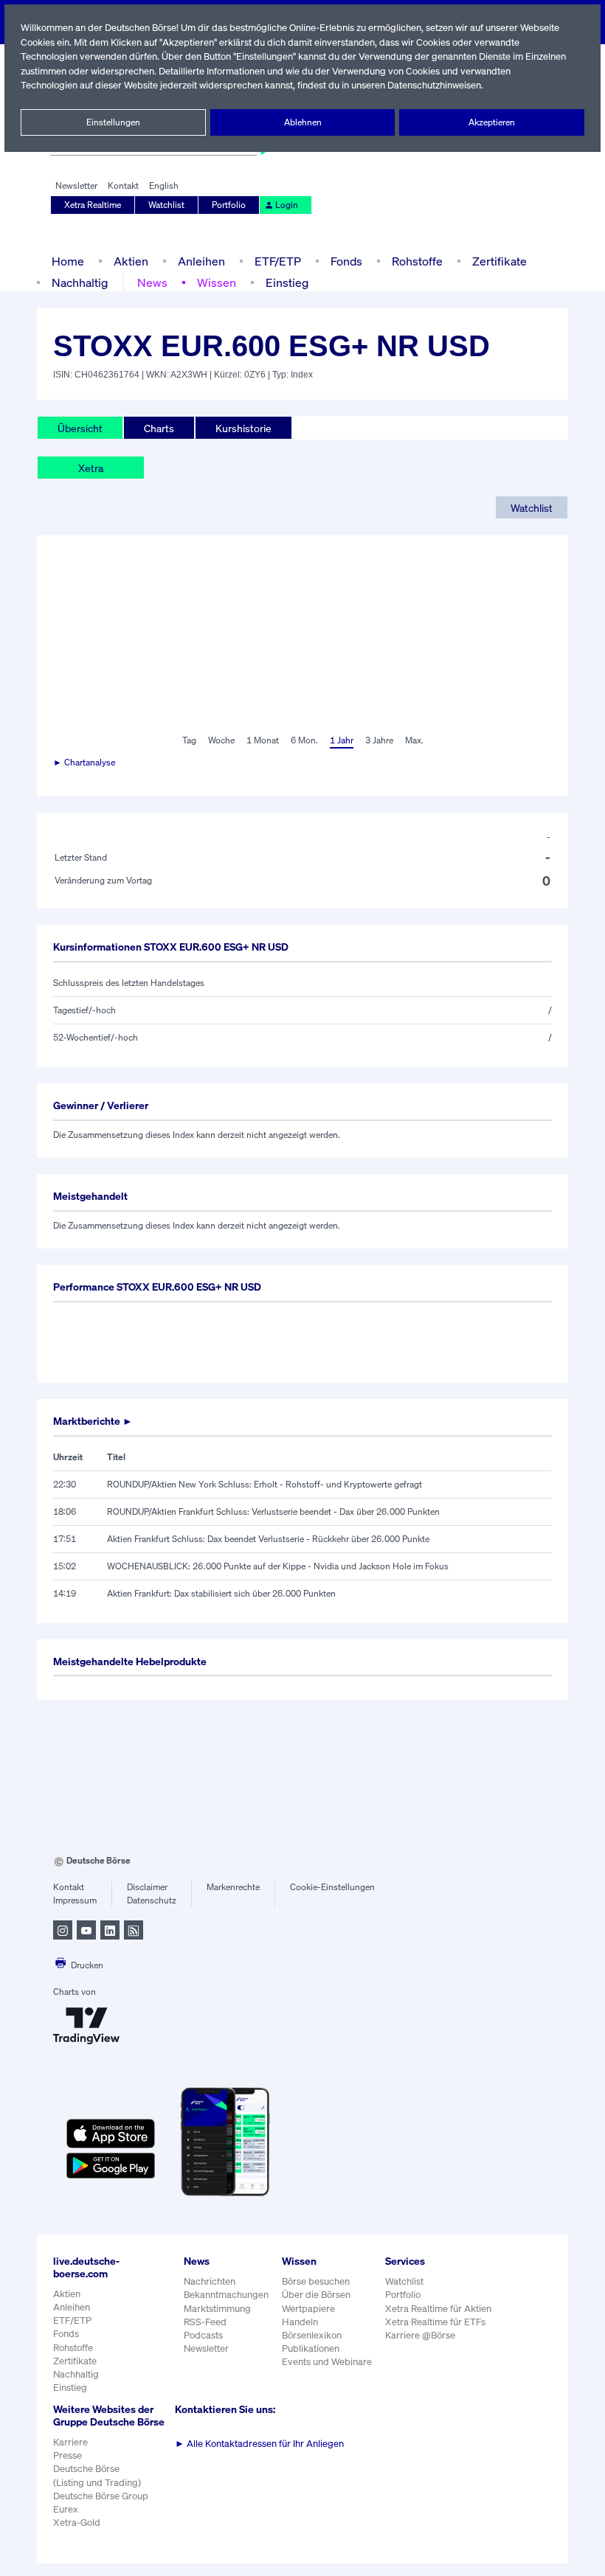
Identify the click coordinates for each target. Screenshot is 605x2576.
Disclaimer (147, 1887)
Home (68, 261)
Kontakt (123, 185)
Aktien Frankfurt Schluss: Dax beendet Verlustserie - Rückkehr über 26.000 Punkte (268, 1539)
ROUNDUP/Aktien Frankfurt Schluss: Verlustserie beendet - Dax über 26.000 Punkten (273, 1511)
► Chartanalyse (84, 762)
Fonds (346, 261)
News (152, 282)
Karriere (70, 2442)
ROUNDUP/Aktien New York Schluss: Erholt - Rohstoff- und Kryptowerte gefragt (265, 1484)
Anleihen (201, 261)
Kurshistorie (243, 428)
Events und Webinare (327, 2362)
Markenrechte (233, 1887)
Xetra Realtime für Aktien (438, 2309)
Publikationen (311, 2348)
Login (287, 205)
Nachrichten (210, 2281)
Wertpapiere (308, 2309)
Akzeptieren (492, 122)
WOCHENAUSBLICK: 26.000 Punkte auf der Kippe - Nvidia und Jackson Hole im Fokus (278, 1566)
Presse (68, 2455)
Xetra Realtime (93, 205)
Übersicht (80, 428)
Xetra (91, 468)
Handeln (300, 2322)
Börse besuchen (316, 2281)
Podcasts (203, 2335)
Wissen (217, 282)
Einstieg (287, 282)
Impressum (75, 1900)
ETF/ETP (278, 261)
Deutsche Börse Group (101, 2496)
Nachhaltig (80, 282)
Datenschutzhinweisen (434, 85)
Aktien (131, 261)
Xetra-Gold (77, 2523)
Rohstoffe (417, 261)
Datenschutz (152, 1900)
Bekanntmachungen (226, 2295)
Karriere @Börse (420, 2335)
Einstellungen (113, 122)
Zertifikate (499, 261)
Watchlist (166, 205)
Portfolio (229, 205)
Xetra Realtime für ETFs (435, 2322)
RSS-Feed (205, 2322)
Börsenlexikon (312, 2335)
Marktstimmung (217, 2309)
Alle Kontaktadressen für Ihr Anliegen (259, 2444)
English (164, 185)
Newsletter (76, 185)
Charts (159, 428)
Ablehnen (303, 122)
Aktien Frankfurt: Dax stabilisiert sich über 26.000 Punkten (221, 1593)
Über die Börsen (316, 2295)
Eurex (66, 2509)
